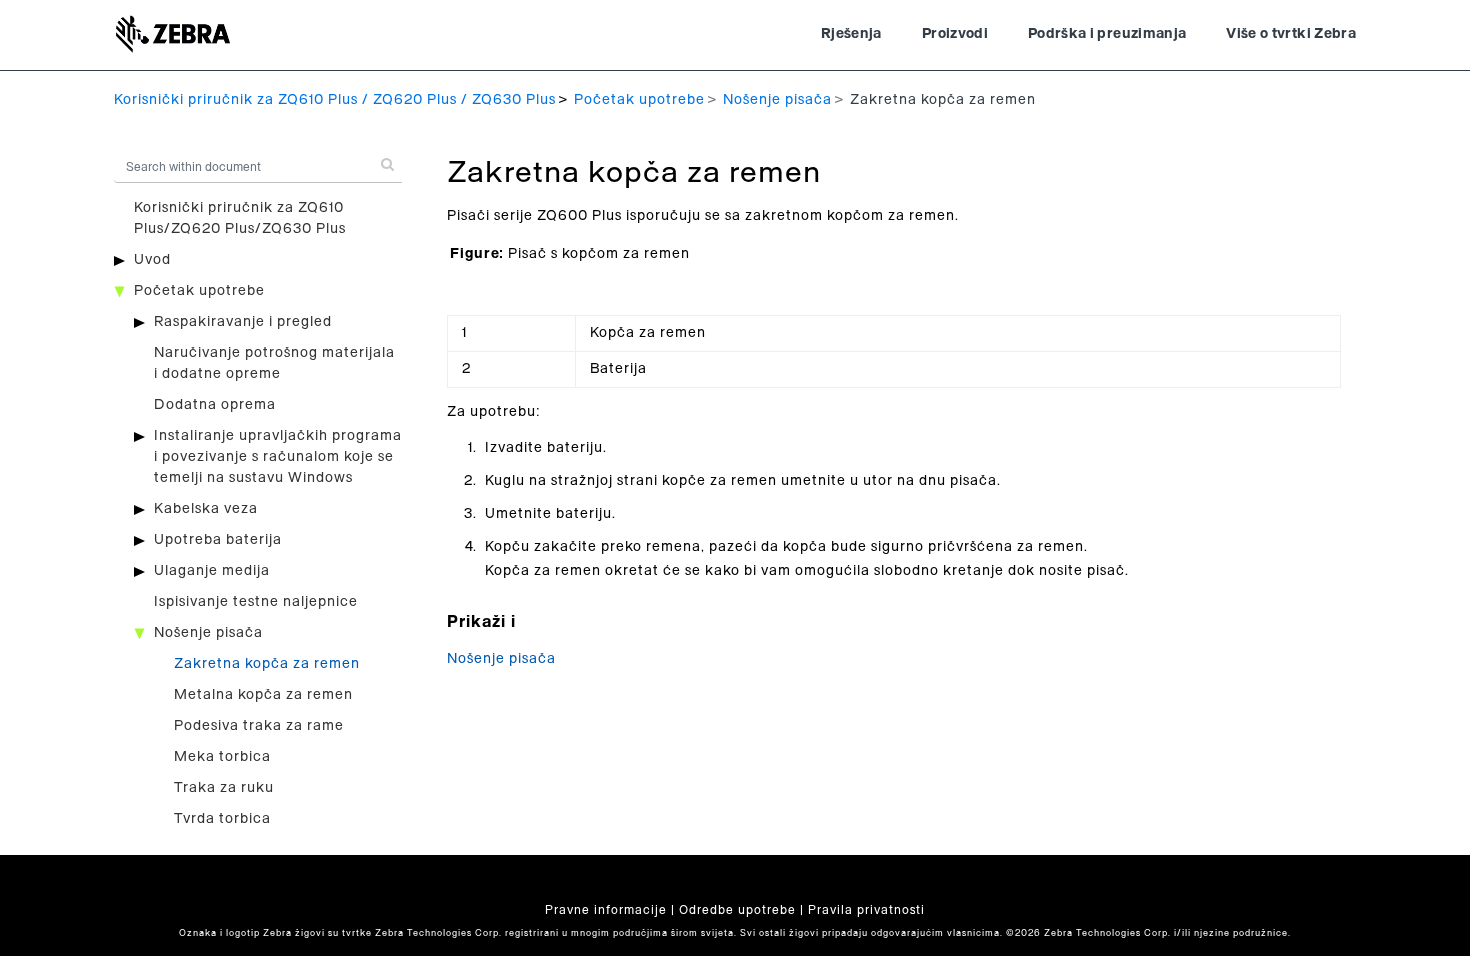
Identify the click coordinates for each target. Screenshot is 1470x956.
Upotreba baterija (218, 540)
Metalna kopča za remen (263, 695)
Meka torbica (222, 757)
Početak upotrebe (639, 100)
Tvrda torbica (222, 819)
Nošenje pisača (777, 100)
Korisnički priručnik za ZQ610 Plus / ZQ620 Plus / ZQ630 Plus (335, 100)
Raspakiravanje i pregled (243, 322)
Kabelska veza (206, 509)
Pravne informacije (606, 910)
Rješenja (851, 34)
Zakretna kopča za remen (267, 664)
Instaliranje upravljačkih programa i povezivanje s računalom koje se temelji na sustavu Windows (278, 457)
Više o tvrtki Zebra (1291, 34)
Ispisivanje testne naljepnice (256, 602)
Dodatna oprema (215, 405)
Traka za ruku (224, 788)
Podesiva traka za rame (259, 726)
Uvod (152, 260)
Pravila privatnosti (866, 910)
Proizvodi (955, 34)
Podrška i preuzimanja (1107, 34)
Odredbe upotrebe (737, 910)
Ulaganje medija (212, 571)
